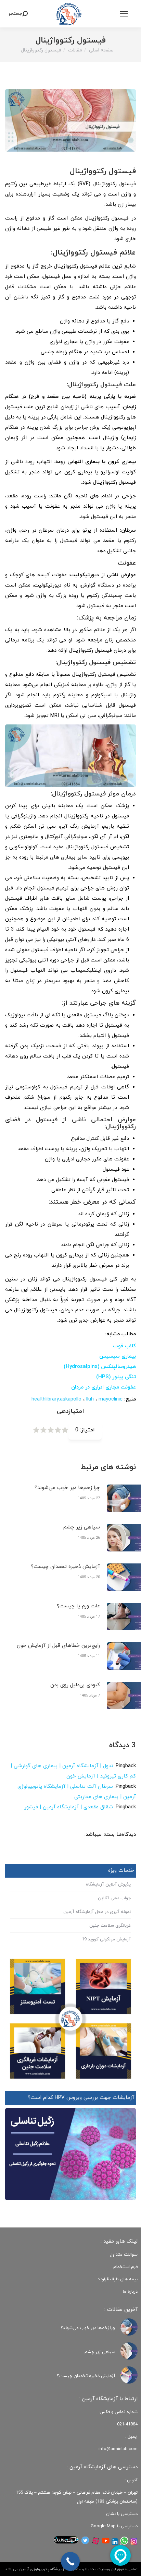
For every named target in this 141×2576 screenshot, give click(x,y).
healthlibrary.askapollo (56, 1399)
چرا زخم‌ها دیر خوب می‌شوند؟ (67, 1488)
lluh (90, 1399)
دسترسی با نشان (122, 2514)
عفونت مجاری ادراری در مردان (104, 1387)
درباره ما (130, 2292)
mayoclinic (111, 1399)
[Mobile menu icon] (124, 14)
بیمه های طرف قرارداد (118, 2279)
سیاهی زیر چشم (82, 1527)
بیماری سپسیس (118, 1356)
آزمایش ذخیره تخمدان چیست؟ (65, 1567)
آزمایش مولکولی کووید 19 (106, 1939)
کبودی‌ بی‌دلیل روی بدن (75, 1685)
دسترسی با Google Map (114, 2526)
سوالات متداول (124, 2255)
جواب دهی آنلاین (114, 1898)
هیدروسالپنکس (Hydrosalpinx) (100, 1367)
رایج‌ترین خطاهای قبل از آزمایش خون (58, 1646)
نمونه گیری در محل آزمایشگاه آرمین (97, 1912)
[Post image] (129, 2327)
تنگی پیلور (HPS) (116, 1377)
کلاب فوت (124, 1346)
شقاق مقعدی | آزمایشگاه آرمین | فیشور (69, 1807)
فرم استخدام (125, 2267)
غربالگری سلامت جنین (110, 1926)
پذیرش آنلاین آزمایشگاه (108, 1884)
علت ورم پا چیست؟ (78, 1606)
